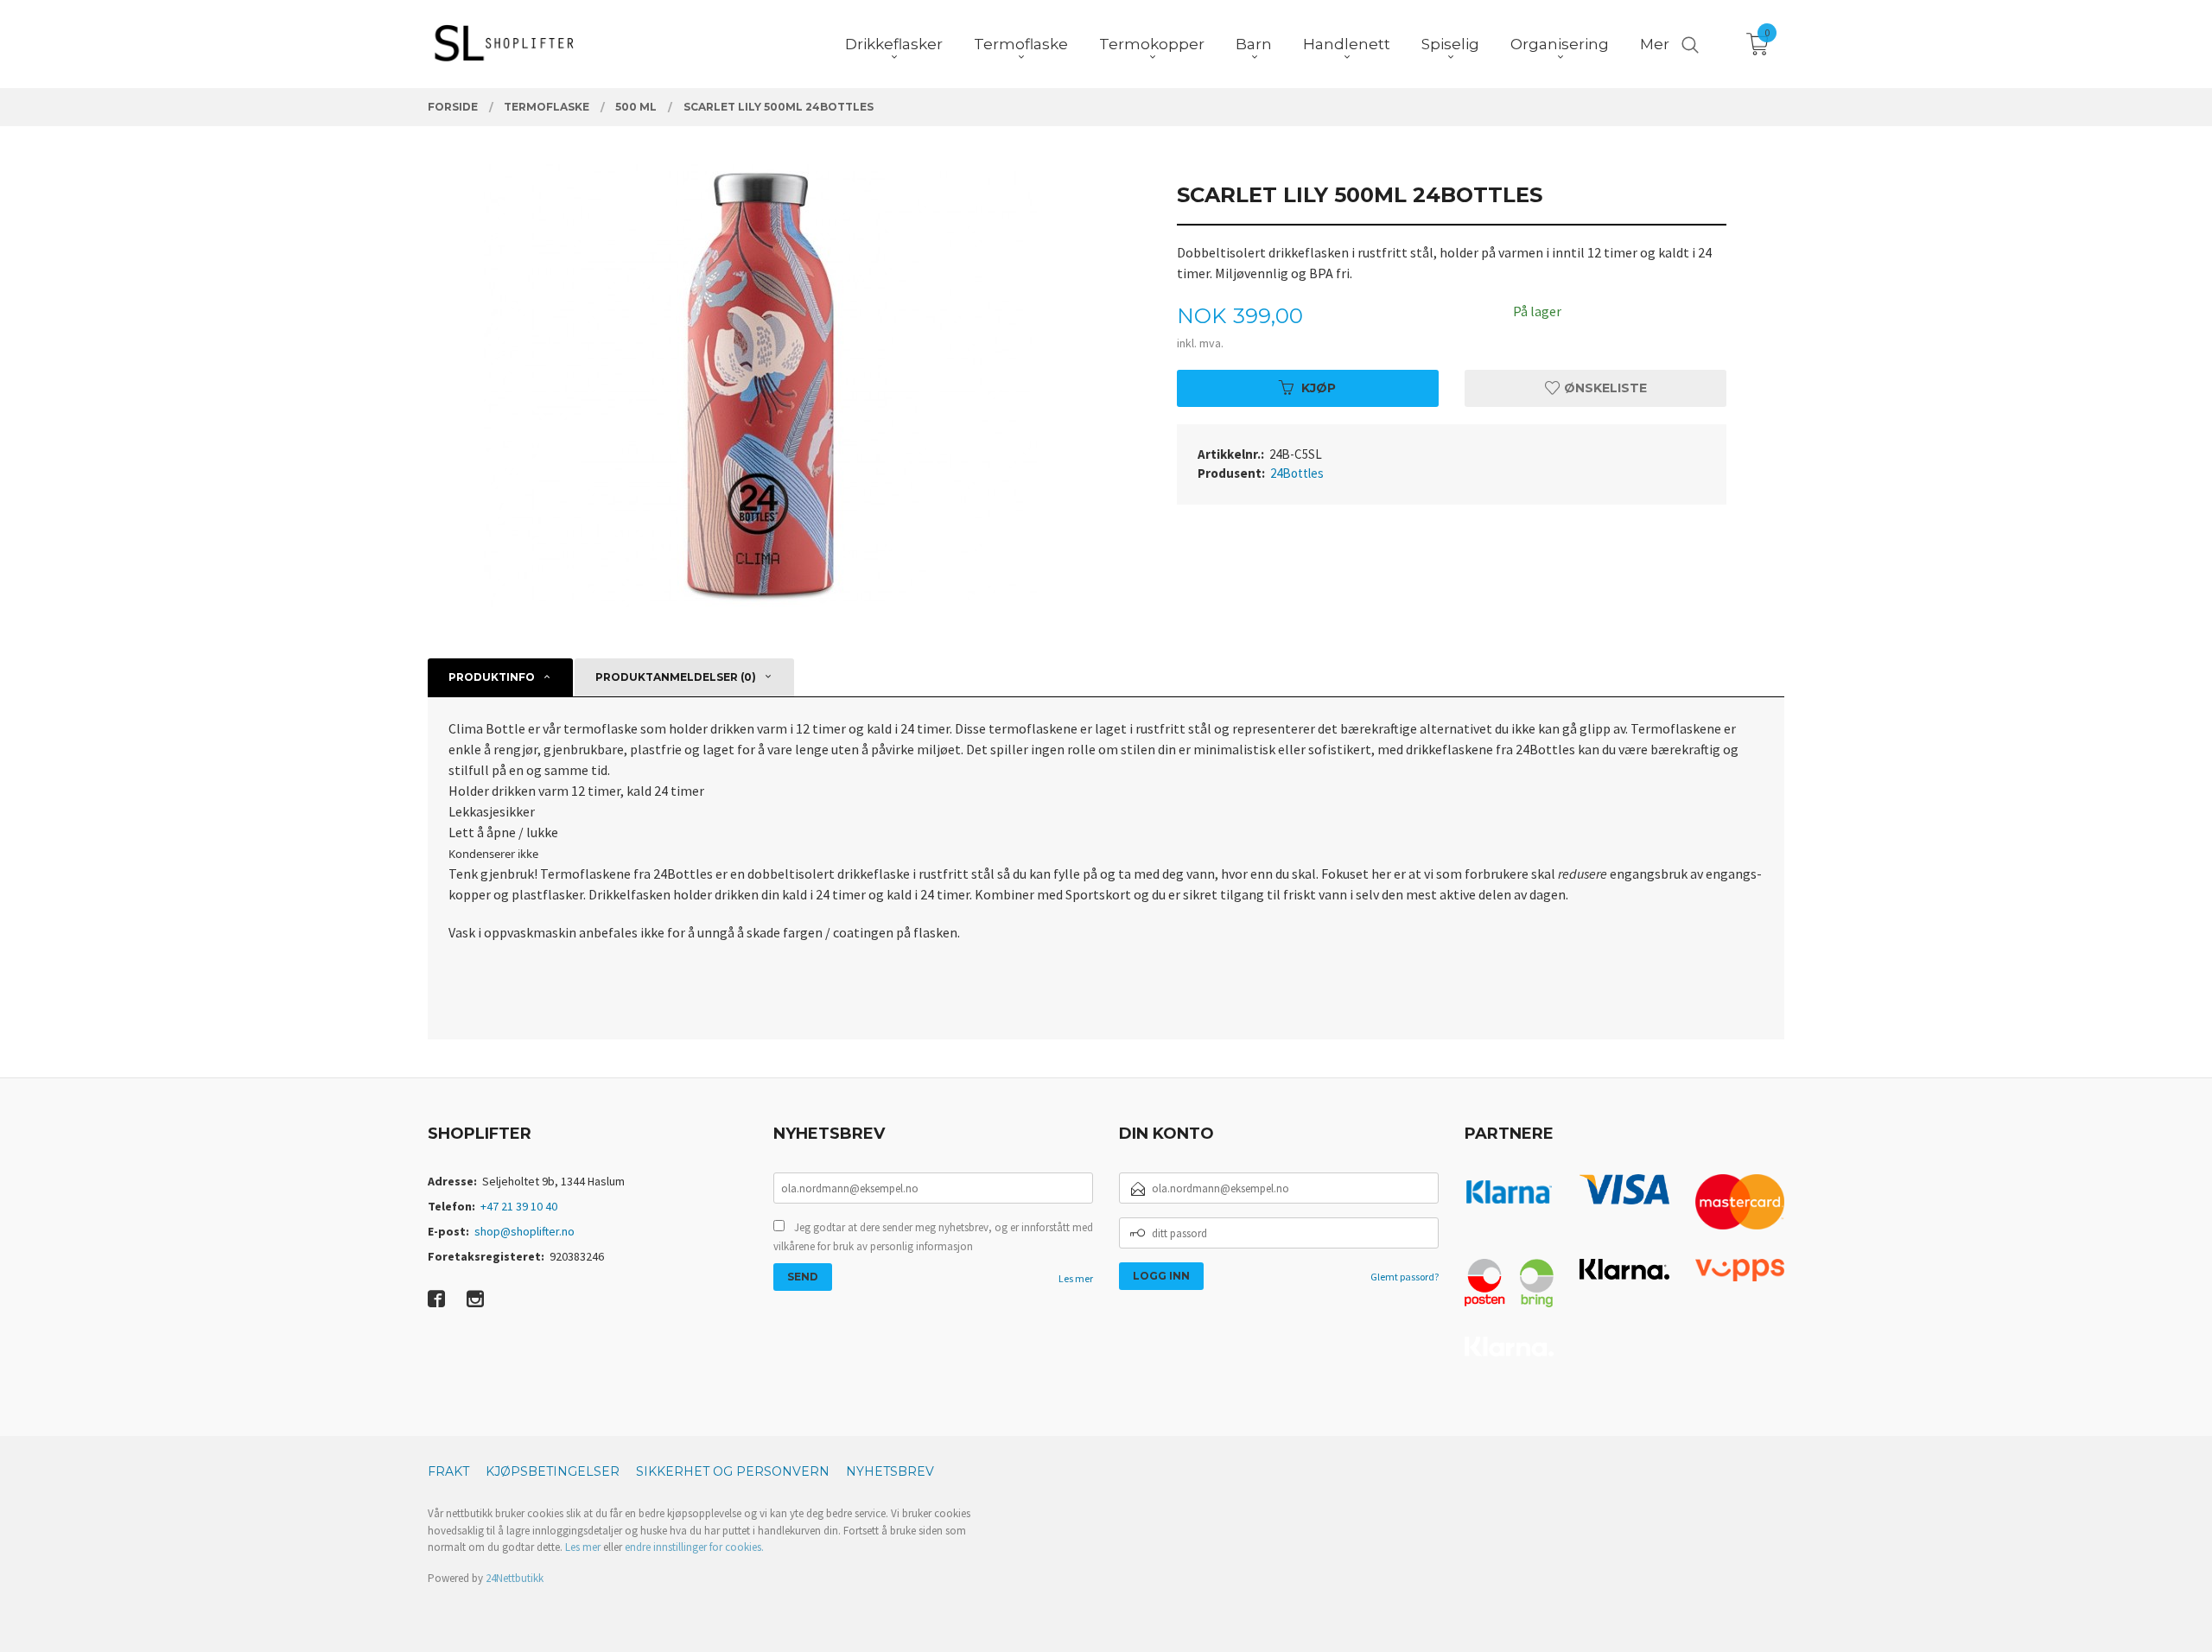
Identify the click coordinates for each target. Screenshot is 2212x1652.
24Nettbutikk (515, 1578)
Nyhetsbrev (890, 1471)
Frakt (448, 1471)
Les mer (1076, 1278)
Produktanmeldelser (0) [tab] (676, 677)
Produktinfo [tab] (492, 677)
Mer (1655, 44)
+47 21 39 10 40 (519, 1206)
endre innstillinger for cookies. (694, 1547)
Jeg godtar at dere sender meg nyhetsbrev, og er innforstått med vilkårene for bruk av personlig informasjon (933, 1237)
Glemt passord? (1405, 1277)
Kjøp (1319, 388)
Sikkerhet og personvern (733, 1471)
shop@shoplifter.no (524, 1231)
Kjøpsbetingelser (553, 1471)
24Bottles (1297, 473)
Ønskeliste (1604, 388)
